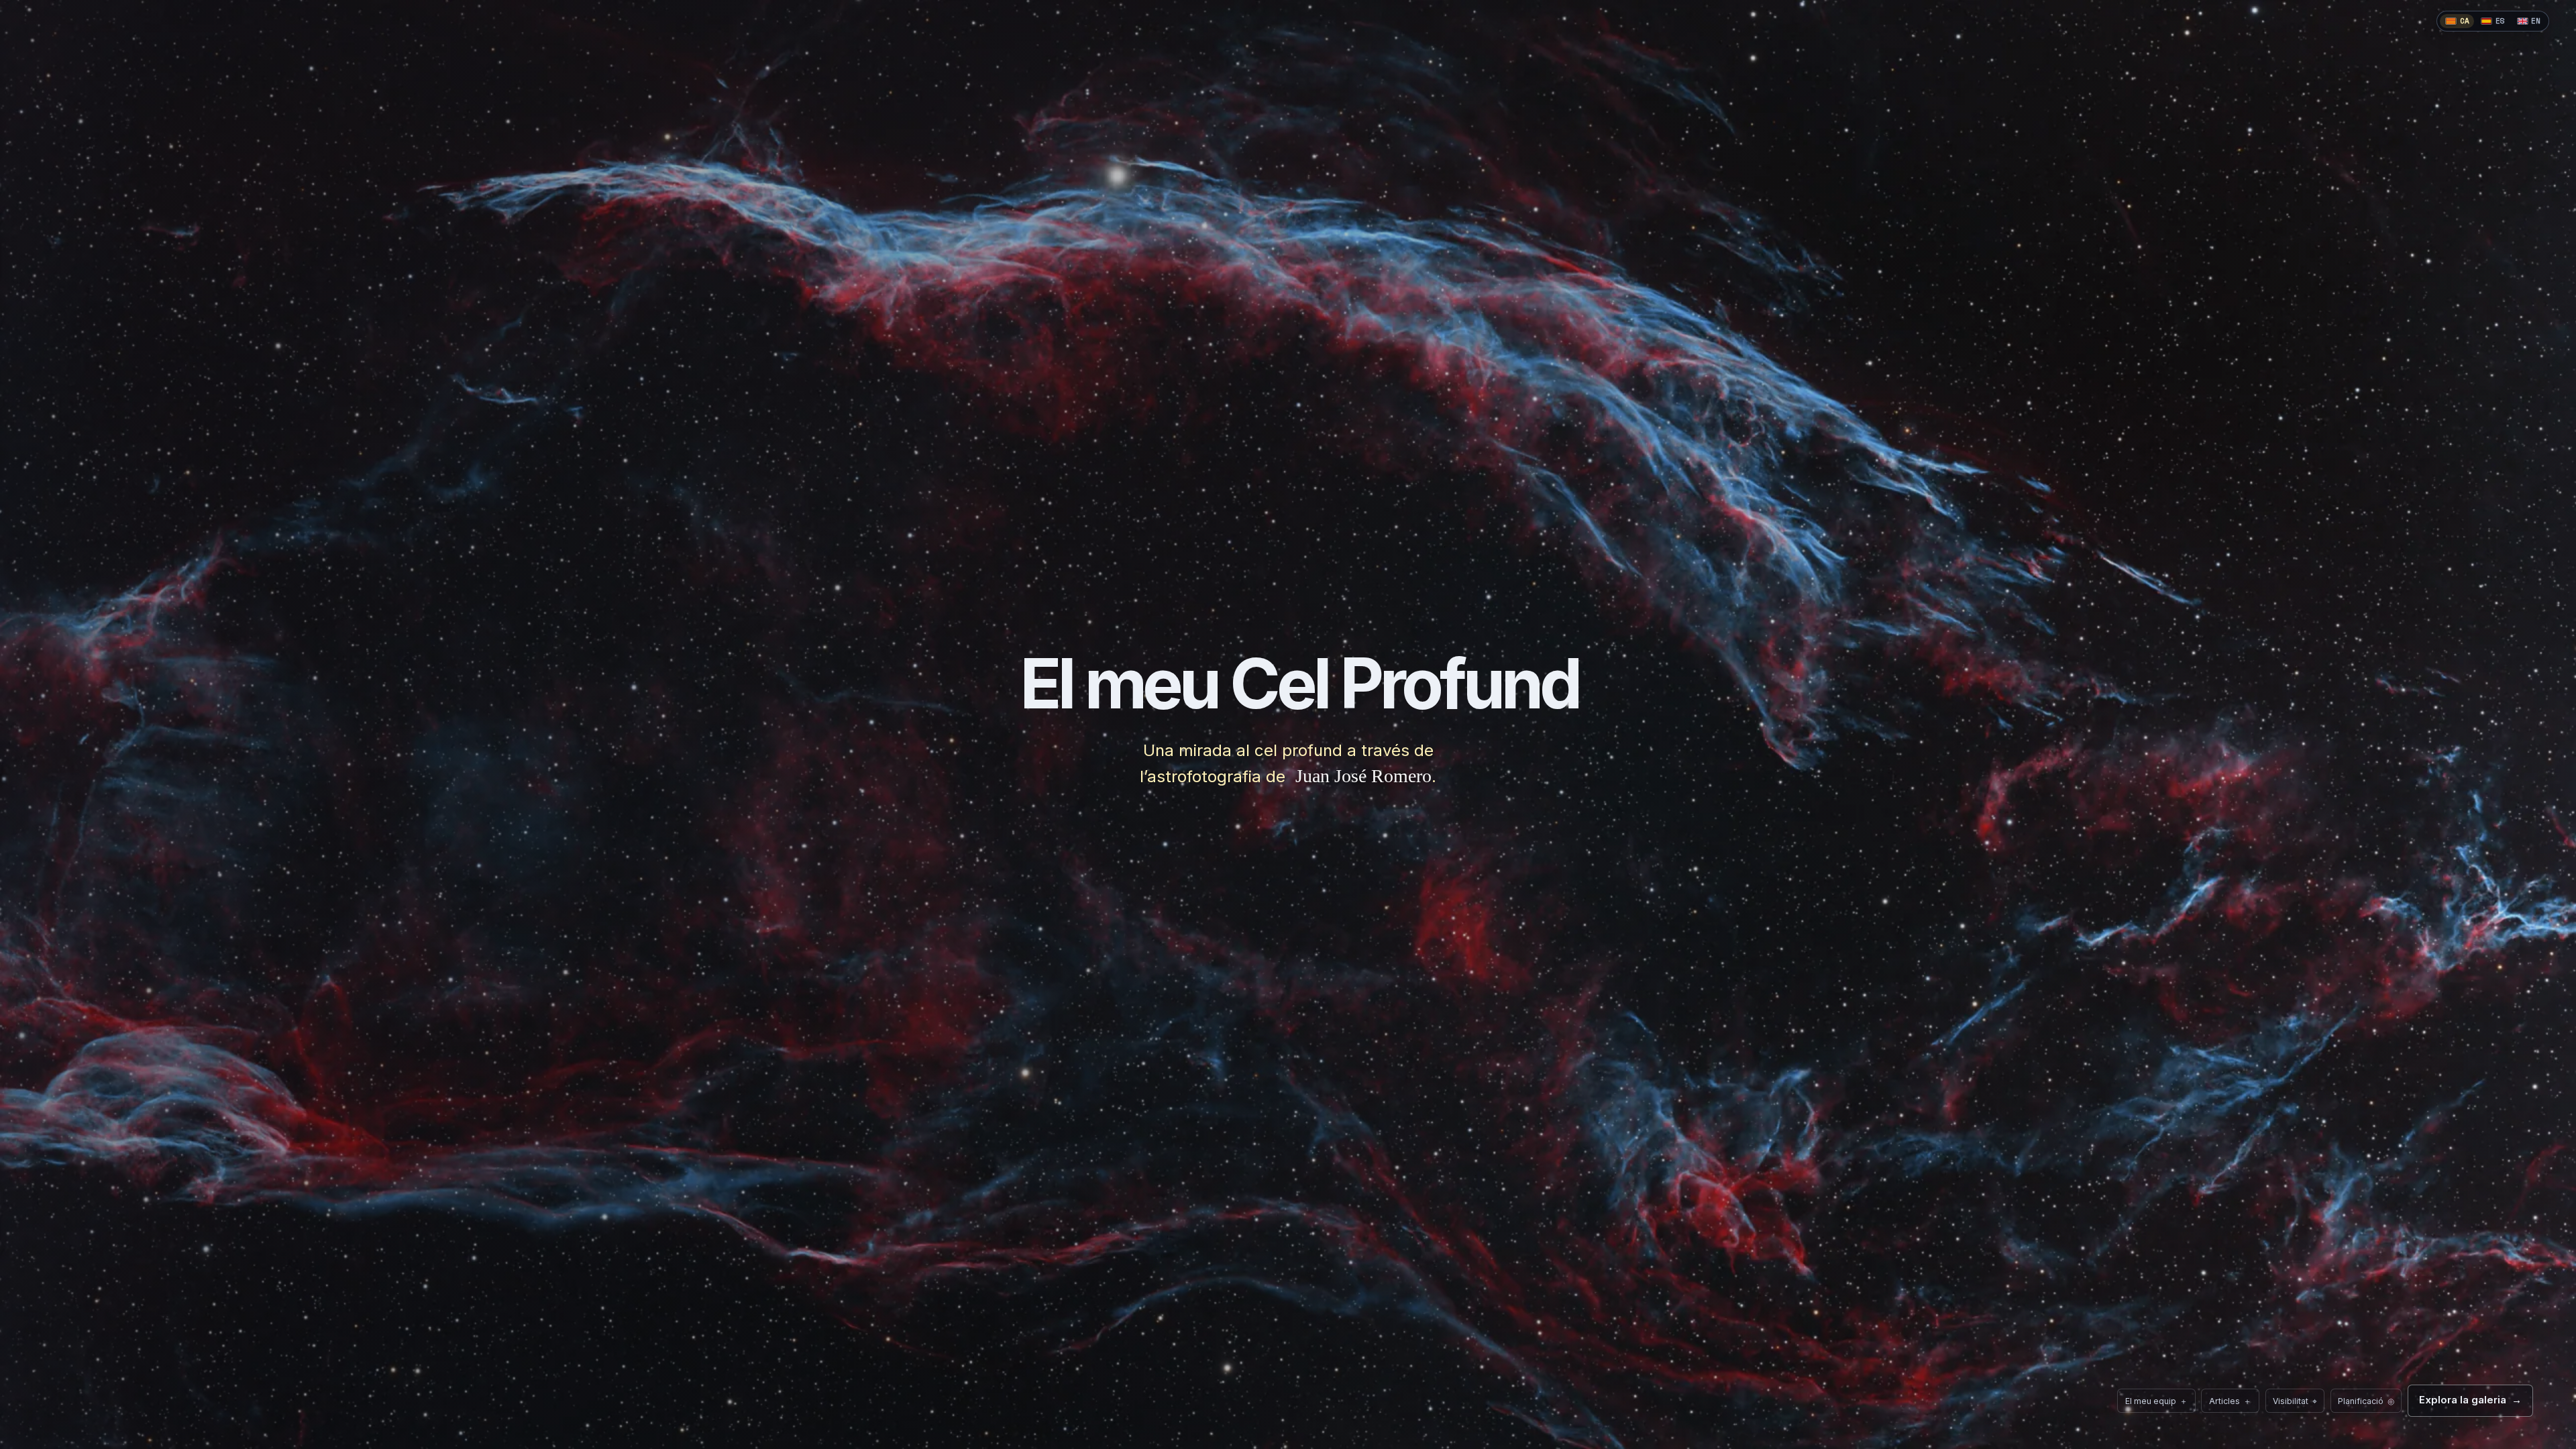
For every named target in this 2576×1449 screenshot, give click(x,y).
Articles (2231, 1401)
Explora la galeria (2470, 1400)
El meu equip (2157, 1401)
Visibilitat (2291, 1397)
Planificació (2362, 1397)
